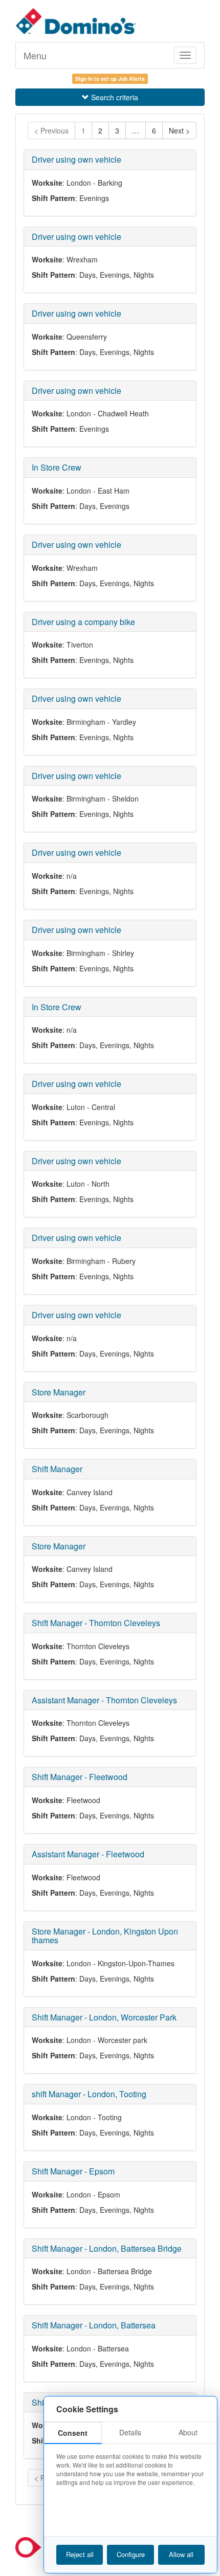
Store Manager (59, 1392)
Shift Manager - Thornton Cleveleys (96, 1623)
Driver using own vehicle (76, 159)
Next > (179, 130)
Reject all (80, 2554)
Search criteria (115, 97)
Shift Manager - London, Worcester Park (104, 2017)
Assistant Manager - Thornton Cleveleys (104, 1700)
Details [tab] (130, 2432)
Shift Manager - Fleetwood (80, 1777)
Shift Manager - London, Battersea (94, 2325)
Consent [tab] (73, 2433)
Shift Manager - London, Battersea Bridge (107, 2248)
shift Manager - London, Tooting (89, 2094)
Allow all (181, 2554)
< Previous (51, 130)
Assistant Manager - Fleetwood (88, 1854)
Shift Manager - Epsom (73, 2171)
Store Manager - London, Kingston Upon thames (105, 1936)
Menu (35, 55)
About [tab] (188, 2432)
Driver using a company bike (83, 622)
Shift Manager (57, 1469)
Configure (131, 2554)
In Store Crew (57, 467)
